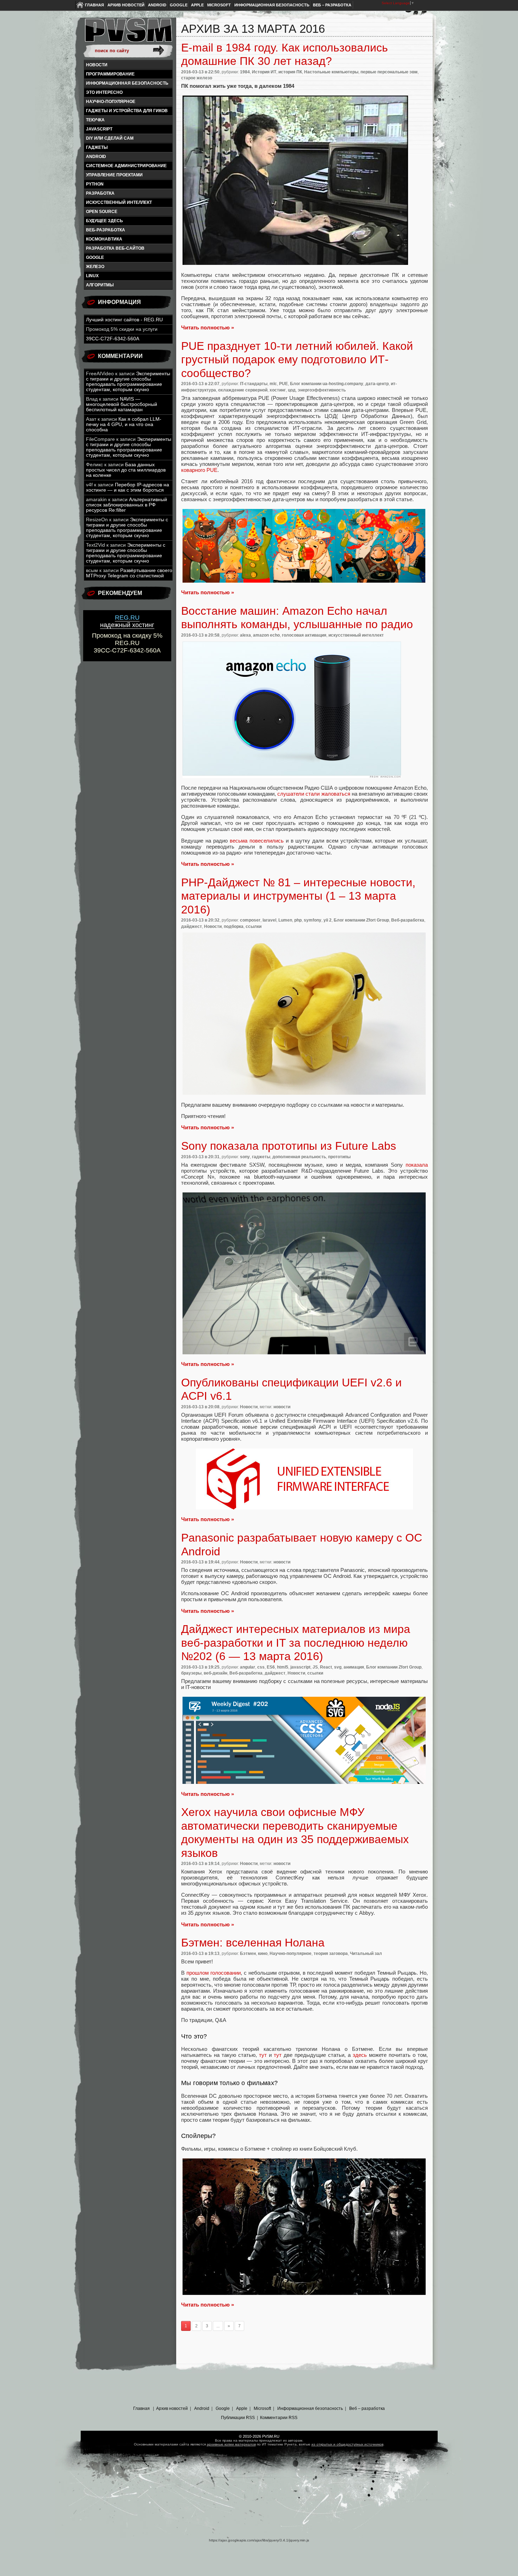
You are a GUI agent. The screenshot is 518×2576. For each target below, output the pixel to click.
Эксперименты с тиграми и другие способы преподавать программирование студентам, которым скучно (128, 382)
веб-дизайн (215, 1673)
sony (245, 1157)
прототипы (339, 1157)
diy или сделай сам (110, 138)
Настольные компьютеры (331, 72)
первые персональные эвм (389, 72)
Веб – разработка (332, 5)
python (95, 184)
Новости (97, 65)
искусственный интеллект (119, 202)
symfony (313, 920)
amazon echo (266, 635)
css (261, 1667)
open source (102, 212)
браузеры (191, 1673)
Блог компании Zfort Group (361, 920)
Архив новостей (126, 5)
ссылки (254, 926)
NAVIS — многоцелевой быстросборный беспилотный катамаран (122, 404)
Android (157, 5)
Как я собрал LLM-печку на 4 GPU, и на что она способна (124, 424)
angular (248, 1667)
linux (92, 276)
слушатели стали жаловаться (314, 794)
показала (417, 1165)
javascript (99, 129)
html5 (283, 1667)
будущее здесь (104, 221)
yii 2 (328, 920)
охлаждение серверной (243, 390)
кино (263, 1954)
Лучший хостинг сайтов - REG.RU (124, 320)
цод (292, 390)
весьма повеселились (258, 841)
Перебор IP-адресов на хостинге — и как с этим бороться (128, 487)
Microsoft (219, 5)
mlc (273, 384)
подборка (234, 926)
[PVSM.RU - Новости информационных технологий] (128, 34)
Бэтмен (248, 1954)
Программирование (110, 74)
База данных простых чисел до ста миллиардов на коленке (126, 470)
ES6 (271, 1667)
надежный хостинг (127, 621)
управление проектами (114, 175)
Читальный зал (366, 1954)
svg (338, 1667)
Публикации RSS (238, 2418)
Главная (94, 5)
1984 (245, 72)
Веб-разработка (106, 230)
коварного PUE (199, 470)
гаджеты (97, 147)
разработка (100, 193)
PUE (283, 384)
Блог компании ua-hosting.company (327, 384)
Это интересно (104, 92)
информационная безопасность (127, 83)
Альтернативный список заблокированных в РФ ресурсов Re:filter (127, 505)
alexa (245, 635)
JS (315, 1667)
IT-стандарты (254, 384)
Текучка (95, 120)
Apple (197, 5)
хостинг (278, 390)
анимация (354, 1667)
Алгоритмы (100, 285)
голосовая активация (304, 635)
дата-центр (377, 384)
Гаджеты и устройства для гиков (127, 111)
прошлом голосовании (213, 1973)
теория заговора (331, 1954)
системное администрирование (126, 166)
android (96, 157)
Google (179, 5)
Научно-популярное (111, 102)
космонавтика (104, 239)
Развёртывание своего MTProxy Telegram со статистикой (129, 573)
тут (263, 2055)
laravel (269, 920)
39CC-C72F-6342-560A (113, 339)
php (298, 920)
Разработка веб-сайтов (115, 248)
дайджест (192, 926)
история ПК (290, 72)
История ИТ (264, 72)
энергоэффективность (322, 390)
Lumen (285, 920)
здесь (360, 2055)
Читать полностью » (208, 327)
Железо (95, 267)
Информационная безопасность (272, 5)
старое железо (197, 78)
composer (250, 920)
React (326, 1667)
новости (282, 1407)
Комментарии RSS (279, 2418)
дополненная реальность (299, 1157)
